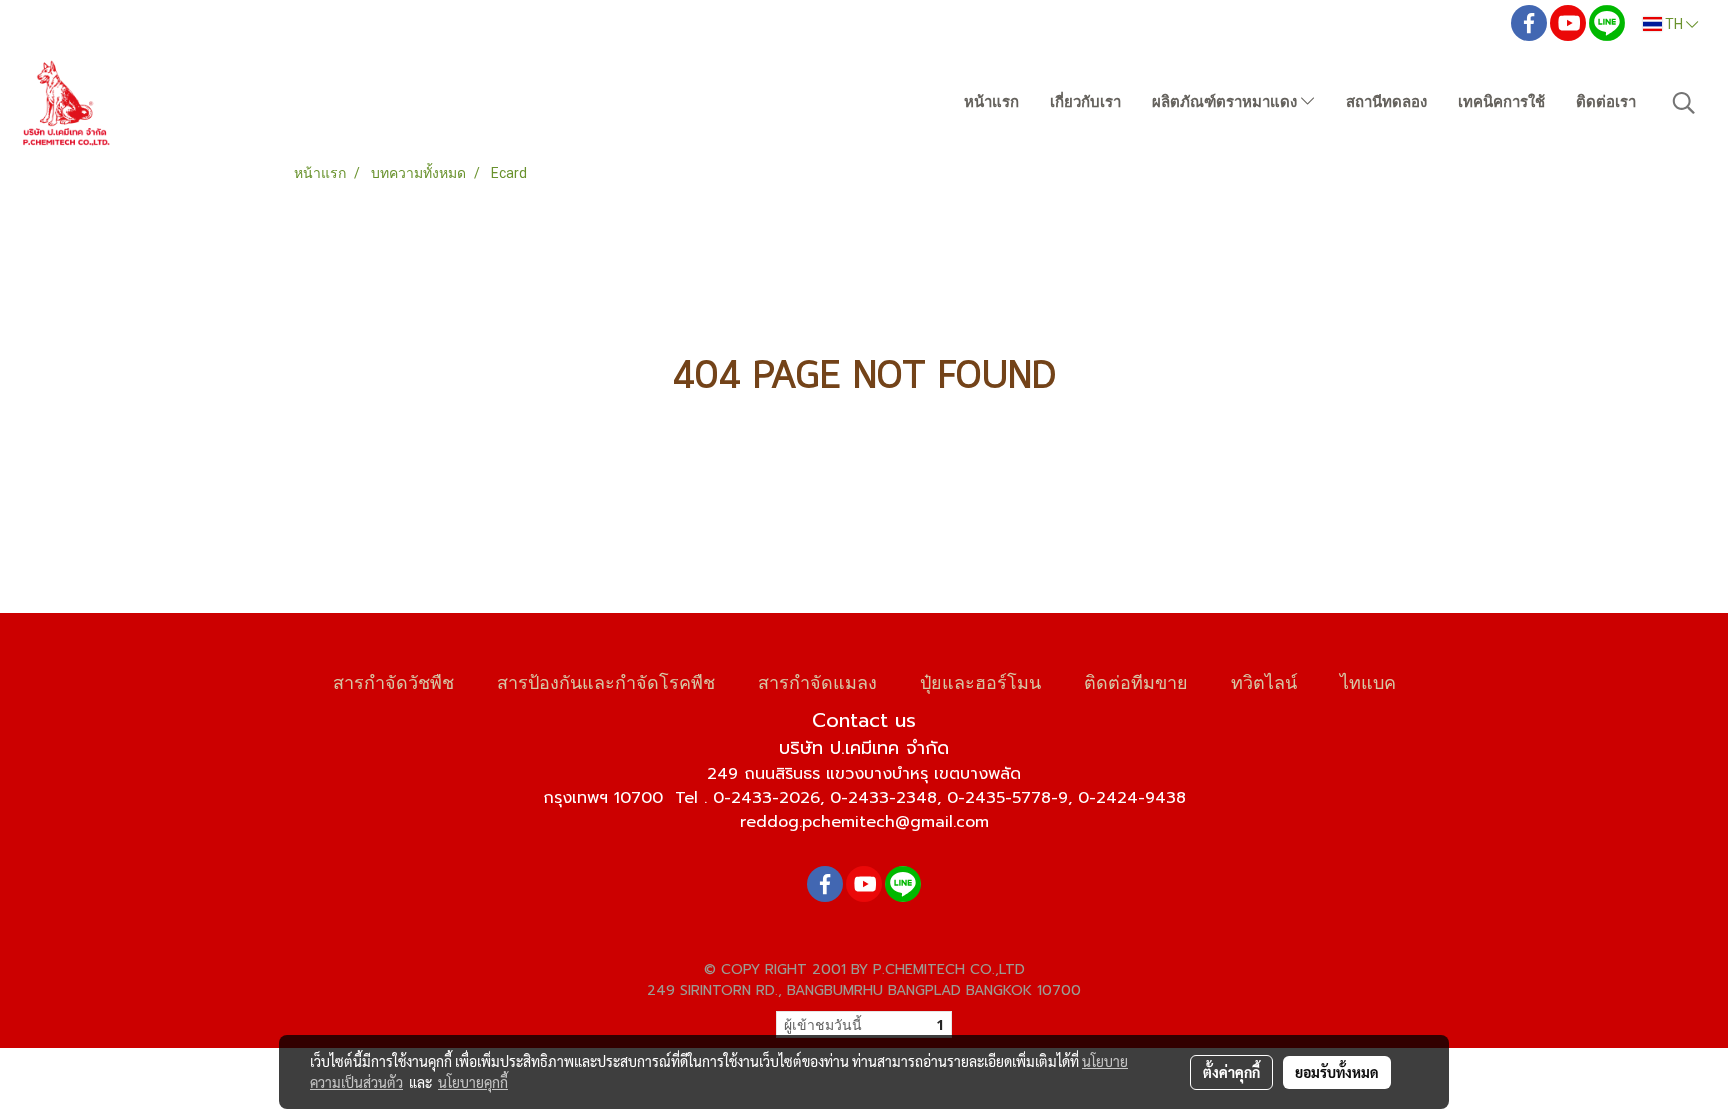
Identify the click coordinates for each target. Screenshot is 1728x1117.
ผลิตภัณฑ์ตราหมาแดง (1226, 102)
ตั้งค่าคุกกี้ (1231, 1072)
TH (1674, 24)
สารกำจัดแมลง (817, 680)
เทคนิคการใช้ (1501, 102)
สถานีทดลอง (1386, 102)
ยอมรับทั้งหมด (1337, 1072)
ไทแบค (1368, 680)
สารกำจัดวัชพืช (393, 680)
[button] (1684, 103)
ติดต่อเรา (1606, 102)
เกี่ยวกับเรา (1085, 102)
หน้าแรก (991, 102)
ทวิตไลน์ (1264, 680)
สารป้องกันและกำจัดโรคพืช (606, 680)
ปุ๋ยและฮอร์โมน (980, 680)
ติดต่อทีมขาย (1136, 680)
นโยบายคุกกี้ (473, 1082)
